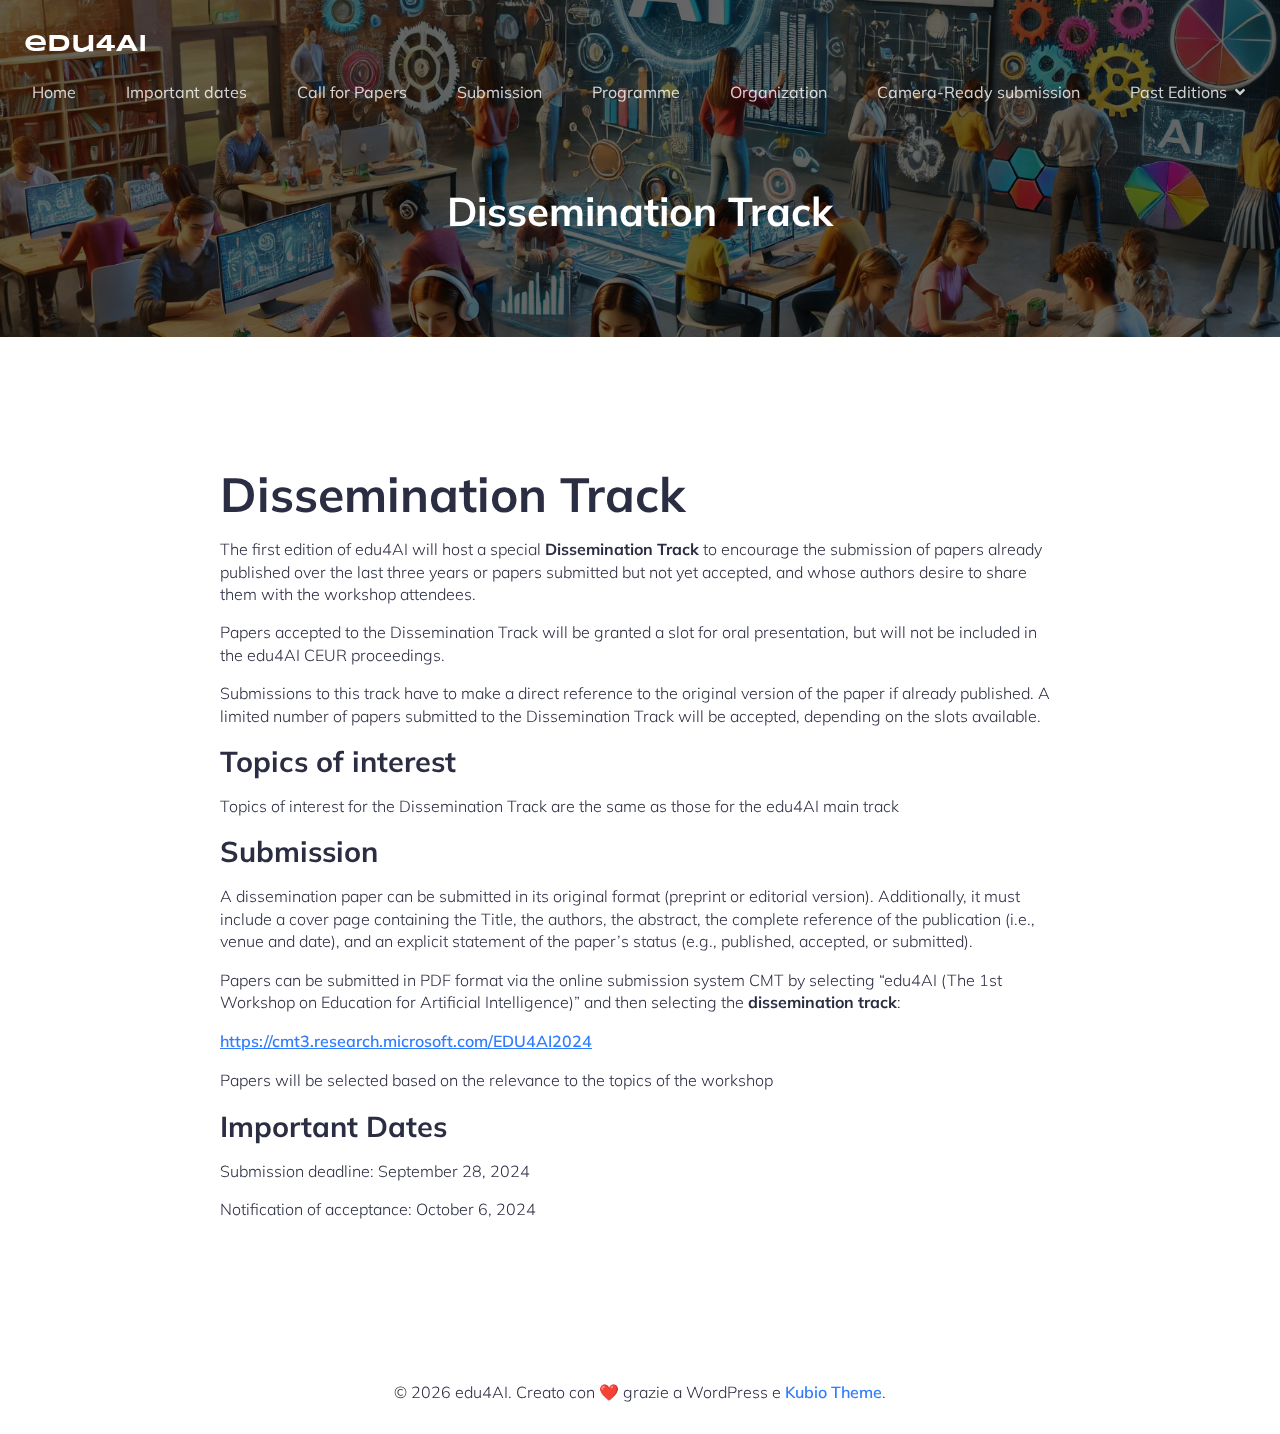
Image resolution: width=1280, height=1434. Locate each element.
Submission (499, 92)
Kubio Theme (833, 1392)
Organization (778, 92)
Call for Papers (352, 92)
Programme (636, 92)
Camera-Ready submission (978, 92)
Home (54, 92)
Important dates (186, 92)
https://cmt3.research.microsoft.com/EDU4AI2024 (406, 1041)
